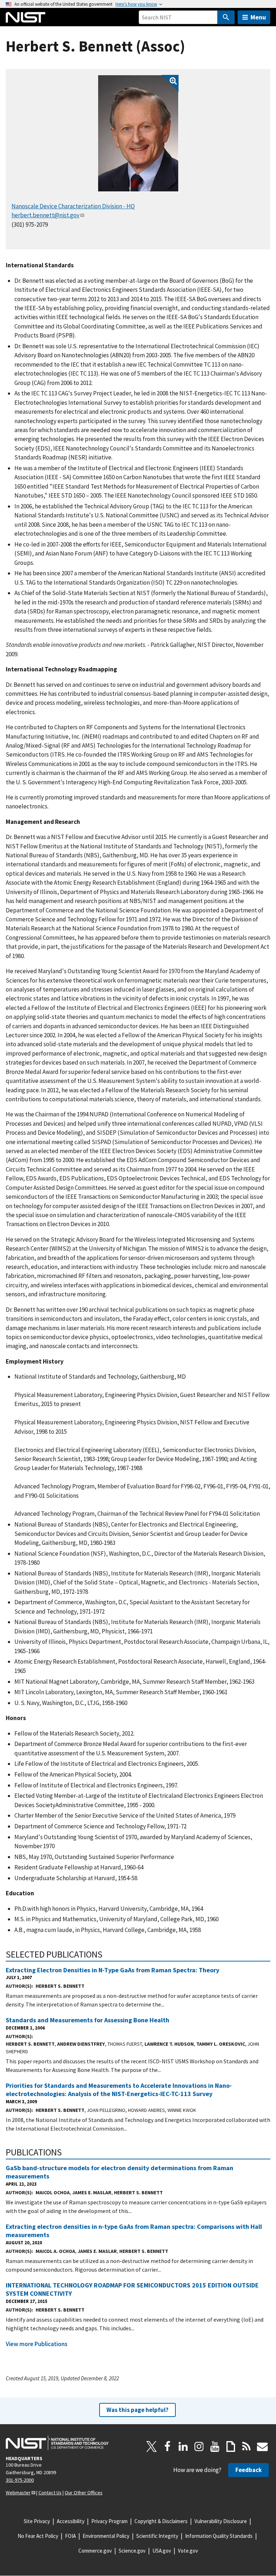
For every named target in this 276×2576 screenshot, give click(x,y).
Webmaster (18, 2493)
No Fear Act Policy (38, 2536)
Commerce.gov (95, 2551)
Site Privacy (37, 2521)
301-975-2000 (20, 2480)
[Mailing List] (262, 2446)
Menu (258, 17)
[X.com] (152, 2446)
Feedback (249, 2470)
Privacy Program (109, 2521)
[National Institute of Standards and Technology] (57, 2443)
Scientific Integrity (157, 2536)
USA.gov (162, 2551)
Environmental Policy (106, 2536)
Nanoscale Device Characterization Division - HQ (73, 206)
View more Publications (37, 2344)
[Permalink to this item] (107, 1954)
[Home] (26, 17)
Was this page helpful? (137, 2410)
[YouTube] (215, 2446)
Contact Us (50, 2493)
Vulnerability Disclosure (221, 2521)
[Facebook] (167, 2446)
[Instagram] (199, 2446)
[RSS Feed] (247, 2446)
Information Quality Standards (219, 2536)
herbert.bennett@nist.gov (45, 215)
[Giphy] (231, 2446)
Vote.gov (188, 2551)
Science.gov (132, 2551)
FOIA (70, 2536)
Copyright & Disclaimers (161, 2521)
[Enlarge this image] (138, 133)
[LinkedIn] (183, 2446)
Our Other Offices (84, 2493)
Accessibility (71, 2521)
